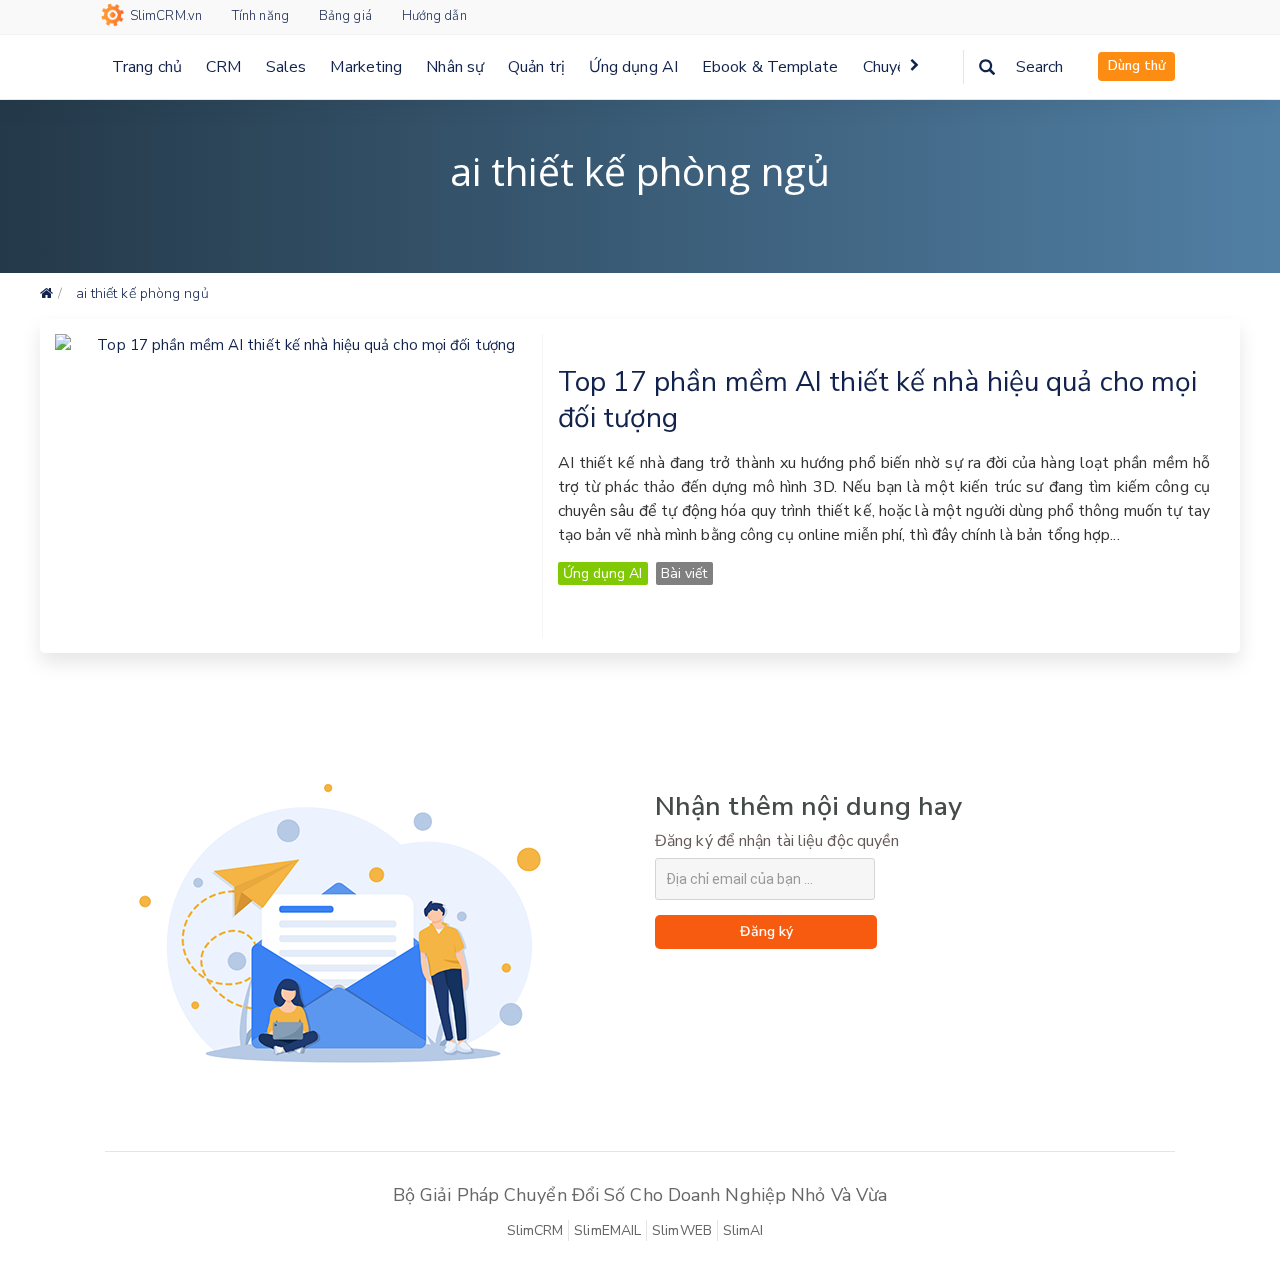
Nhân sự (455, 67)
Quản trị (536, 67)
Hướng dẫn (434, 16)
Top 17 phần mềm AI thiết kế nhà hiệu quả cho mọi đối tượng (878, 400)
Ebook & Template (770, 67)
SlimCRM (535, 1230)
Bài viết (684, 573)
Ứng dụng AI (633, 67)
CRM (223, 67)
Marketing (366, 67)
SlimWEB (682, 1230)
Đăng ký (766, 931)
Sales (286, 67)
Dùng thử (1136, 66)
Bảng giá (345, 16)
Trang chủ (147, 67)
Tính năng (260, 16)
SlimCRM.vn (166, 16)
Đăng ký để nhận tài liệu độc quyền (777, 841)
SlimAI (743, 1230)
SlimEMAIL (607, 1230)
